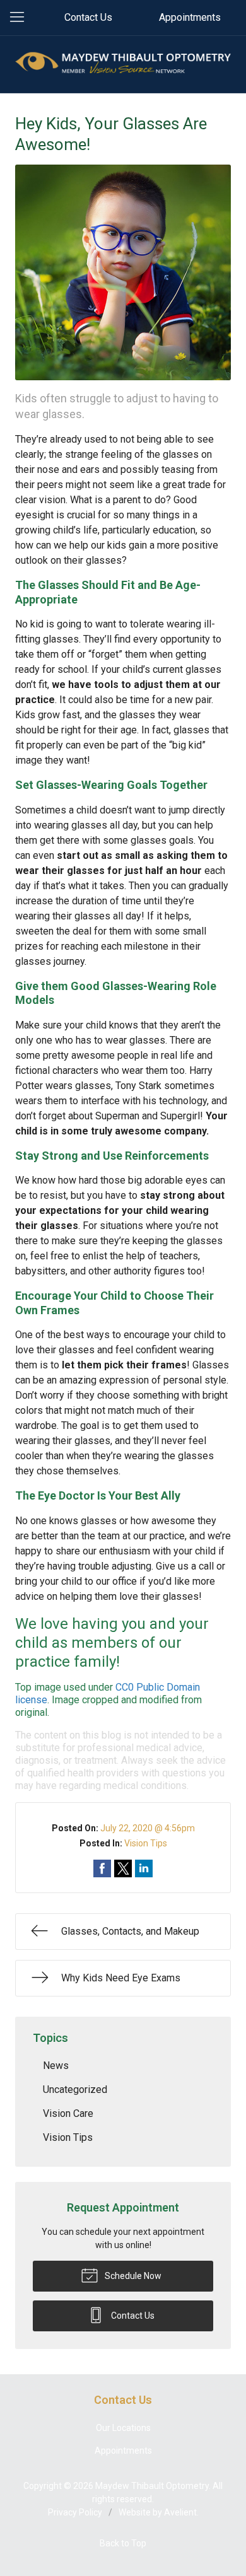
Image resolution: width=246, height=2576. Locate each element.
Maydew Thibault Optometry (152, 2486)
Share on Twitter (123, 1868)
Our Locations (123, 2428)
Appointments (190, 17)
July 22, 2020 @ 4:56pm (148, 1828)
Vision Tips (146, 1843)
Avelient (180, 2512)
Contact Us (88, 17)
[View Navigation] (21, 18)
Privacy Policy (75, 2512)
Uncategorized (75, 2089)
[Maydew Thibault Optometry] (123, 62)
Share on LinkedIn (144, 1868)
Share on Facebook (102, 1868)
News (56, 2066)
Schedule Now (132, 2276)
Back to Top (123, 2543)
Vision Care (68, 2113)
